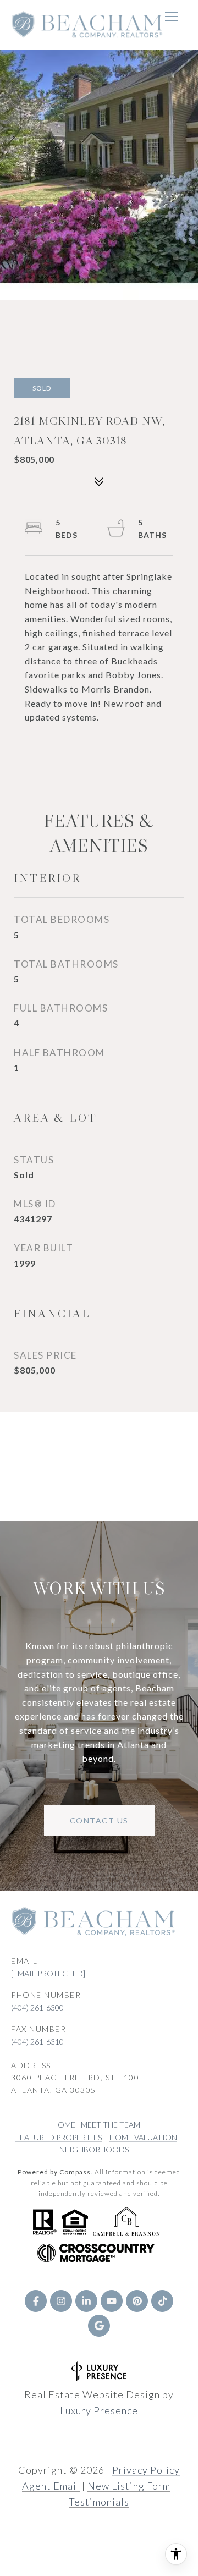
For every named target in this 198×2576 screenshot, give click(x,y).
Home (64, 2125)
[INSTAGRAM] (61, 2301)
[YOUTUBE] (112, 2301)
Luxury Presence (99, 2410)
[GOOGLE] (99, 2326)
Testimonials (99, 2502)
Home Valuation (143, 2137)
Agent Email (51, 2486)
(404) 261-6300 (37, 2007)
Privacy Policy (146, 2470)
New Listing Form (129, 2486)
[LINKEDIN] (86, 2301)
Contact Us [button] (99, 1820)
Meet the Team (111, 2125)
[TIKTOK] (162, 2301)
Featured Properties (59, 2137)
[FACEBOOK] (36, 2301)
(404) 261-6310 (37, 2042)
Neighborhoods (94, 2149)
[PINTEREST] (137, 2301)
